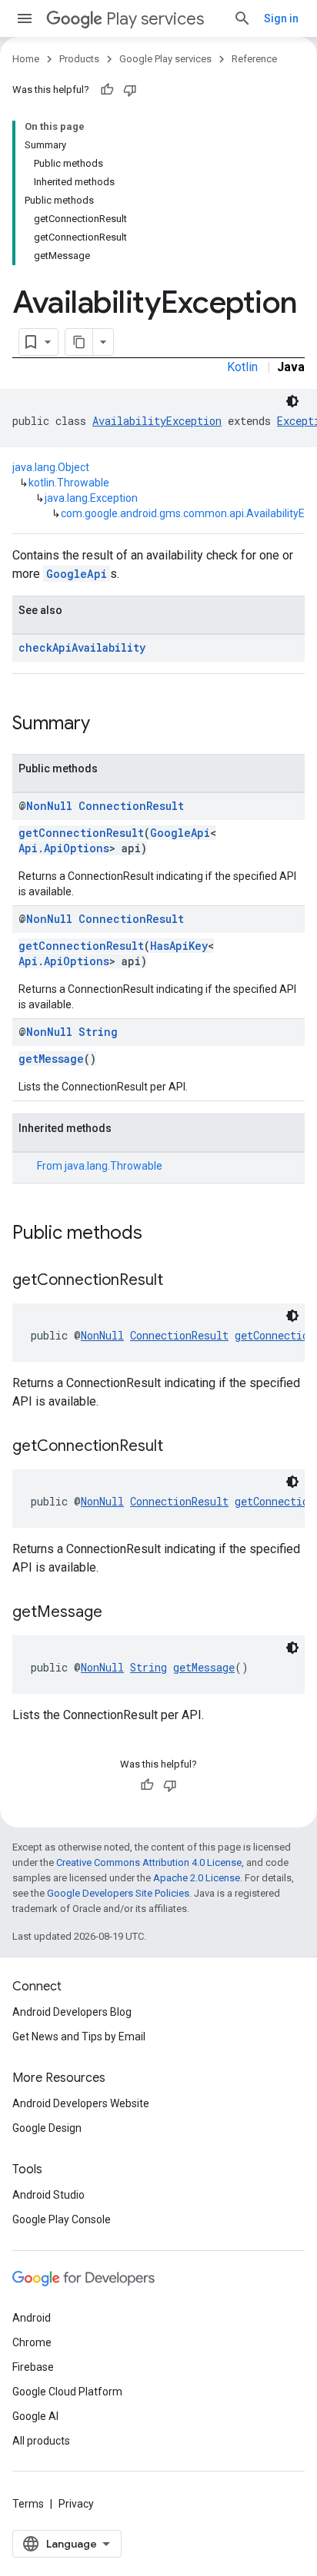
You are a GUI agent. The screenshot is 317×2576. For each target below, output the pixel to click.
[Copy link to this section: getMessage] (118, 1613)
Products (79, 59)
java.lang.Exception (91, 498)
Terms (28, 2504)
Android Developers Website (81, 2103)
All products (41, 2441)
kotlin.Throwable (69, 483)
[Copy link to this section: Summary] (105, 725)
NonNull (49, 806)
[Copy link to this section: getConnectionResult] (179, 1281)
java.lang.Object (51, 467)
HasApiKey (179, 946)
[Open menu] (25, 18)
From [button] (100, 1166)
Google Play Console (62, 2219)
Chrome (32, 2342)
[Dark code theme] (292, 401)
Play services (155, 19)
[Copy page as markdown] (79, 342)
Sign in (281, 18)
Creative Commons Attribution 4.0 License (149, 1862)
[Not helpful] (130, 90)
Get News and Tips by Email (79, 2037)
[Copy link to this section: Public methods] (158, 1234)
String (98, 1032)
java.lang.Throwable (113, 1166)
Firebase (33, 2367)
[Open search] (242, 18)
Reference (254, 59)
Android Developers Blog (72, 2012)
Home (26, 59)
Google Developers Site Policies (118, 1893)
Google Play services (165, 59)
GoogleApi (77, 574)
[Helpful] (107, 90)
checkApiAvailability (82, 647)
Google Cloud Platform (67, 2392)
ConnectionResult (131, 806)
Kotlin (242, 367)
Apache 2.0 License (197, 1878)
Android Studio (48, 2195)
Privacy (76, 2504)
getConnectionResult (81, 833)
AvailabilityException (157, 421)
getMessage (51, 1059)
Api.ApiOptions (64, 848)
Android (32, 2318)
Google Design (47, 2128)
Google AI (35, 2416)
